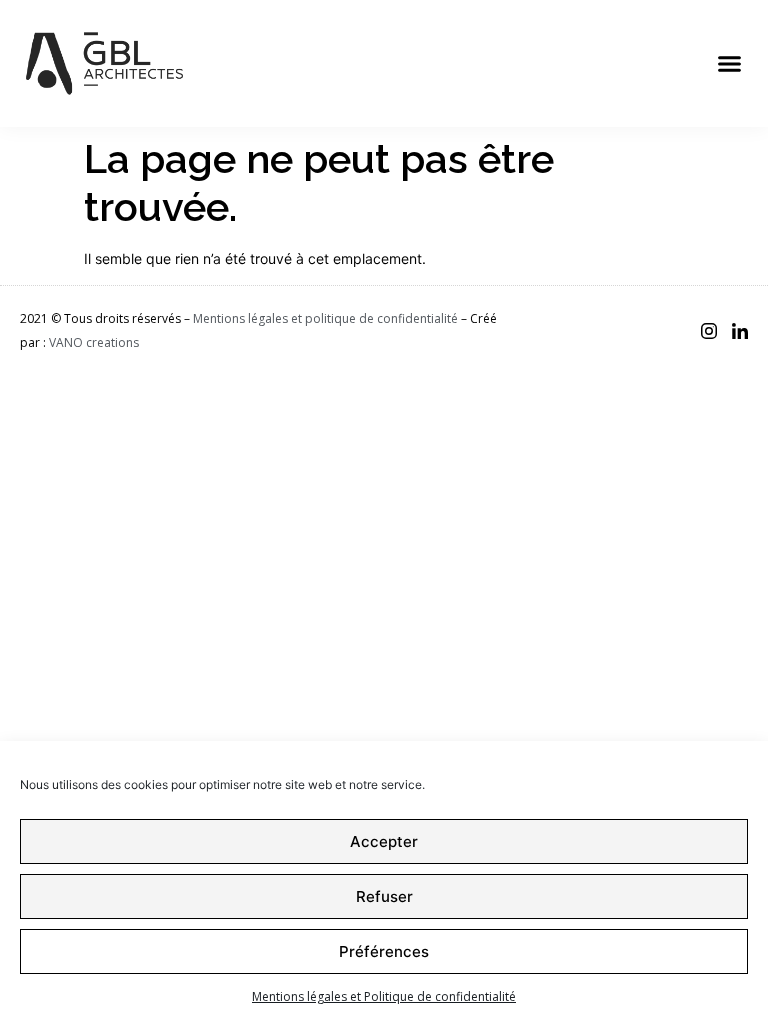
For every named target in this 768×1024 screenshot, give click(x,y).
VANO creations (94, 342)
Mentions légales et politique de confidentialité (325, 318)
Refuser (384, 896)
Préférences (384, 951)
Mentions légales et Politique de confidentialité (384, 996)
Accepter (384, 841)
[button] (730, 64)
